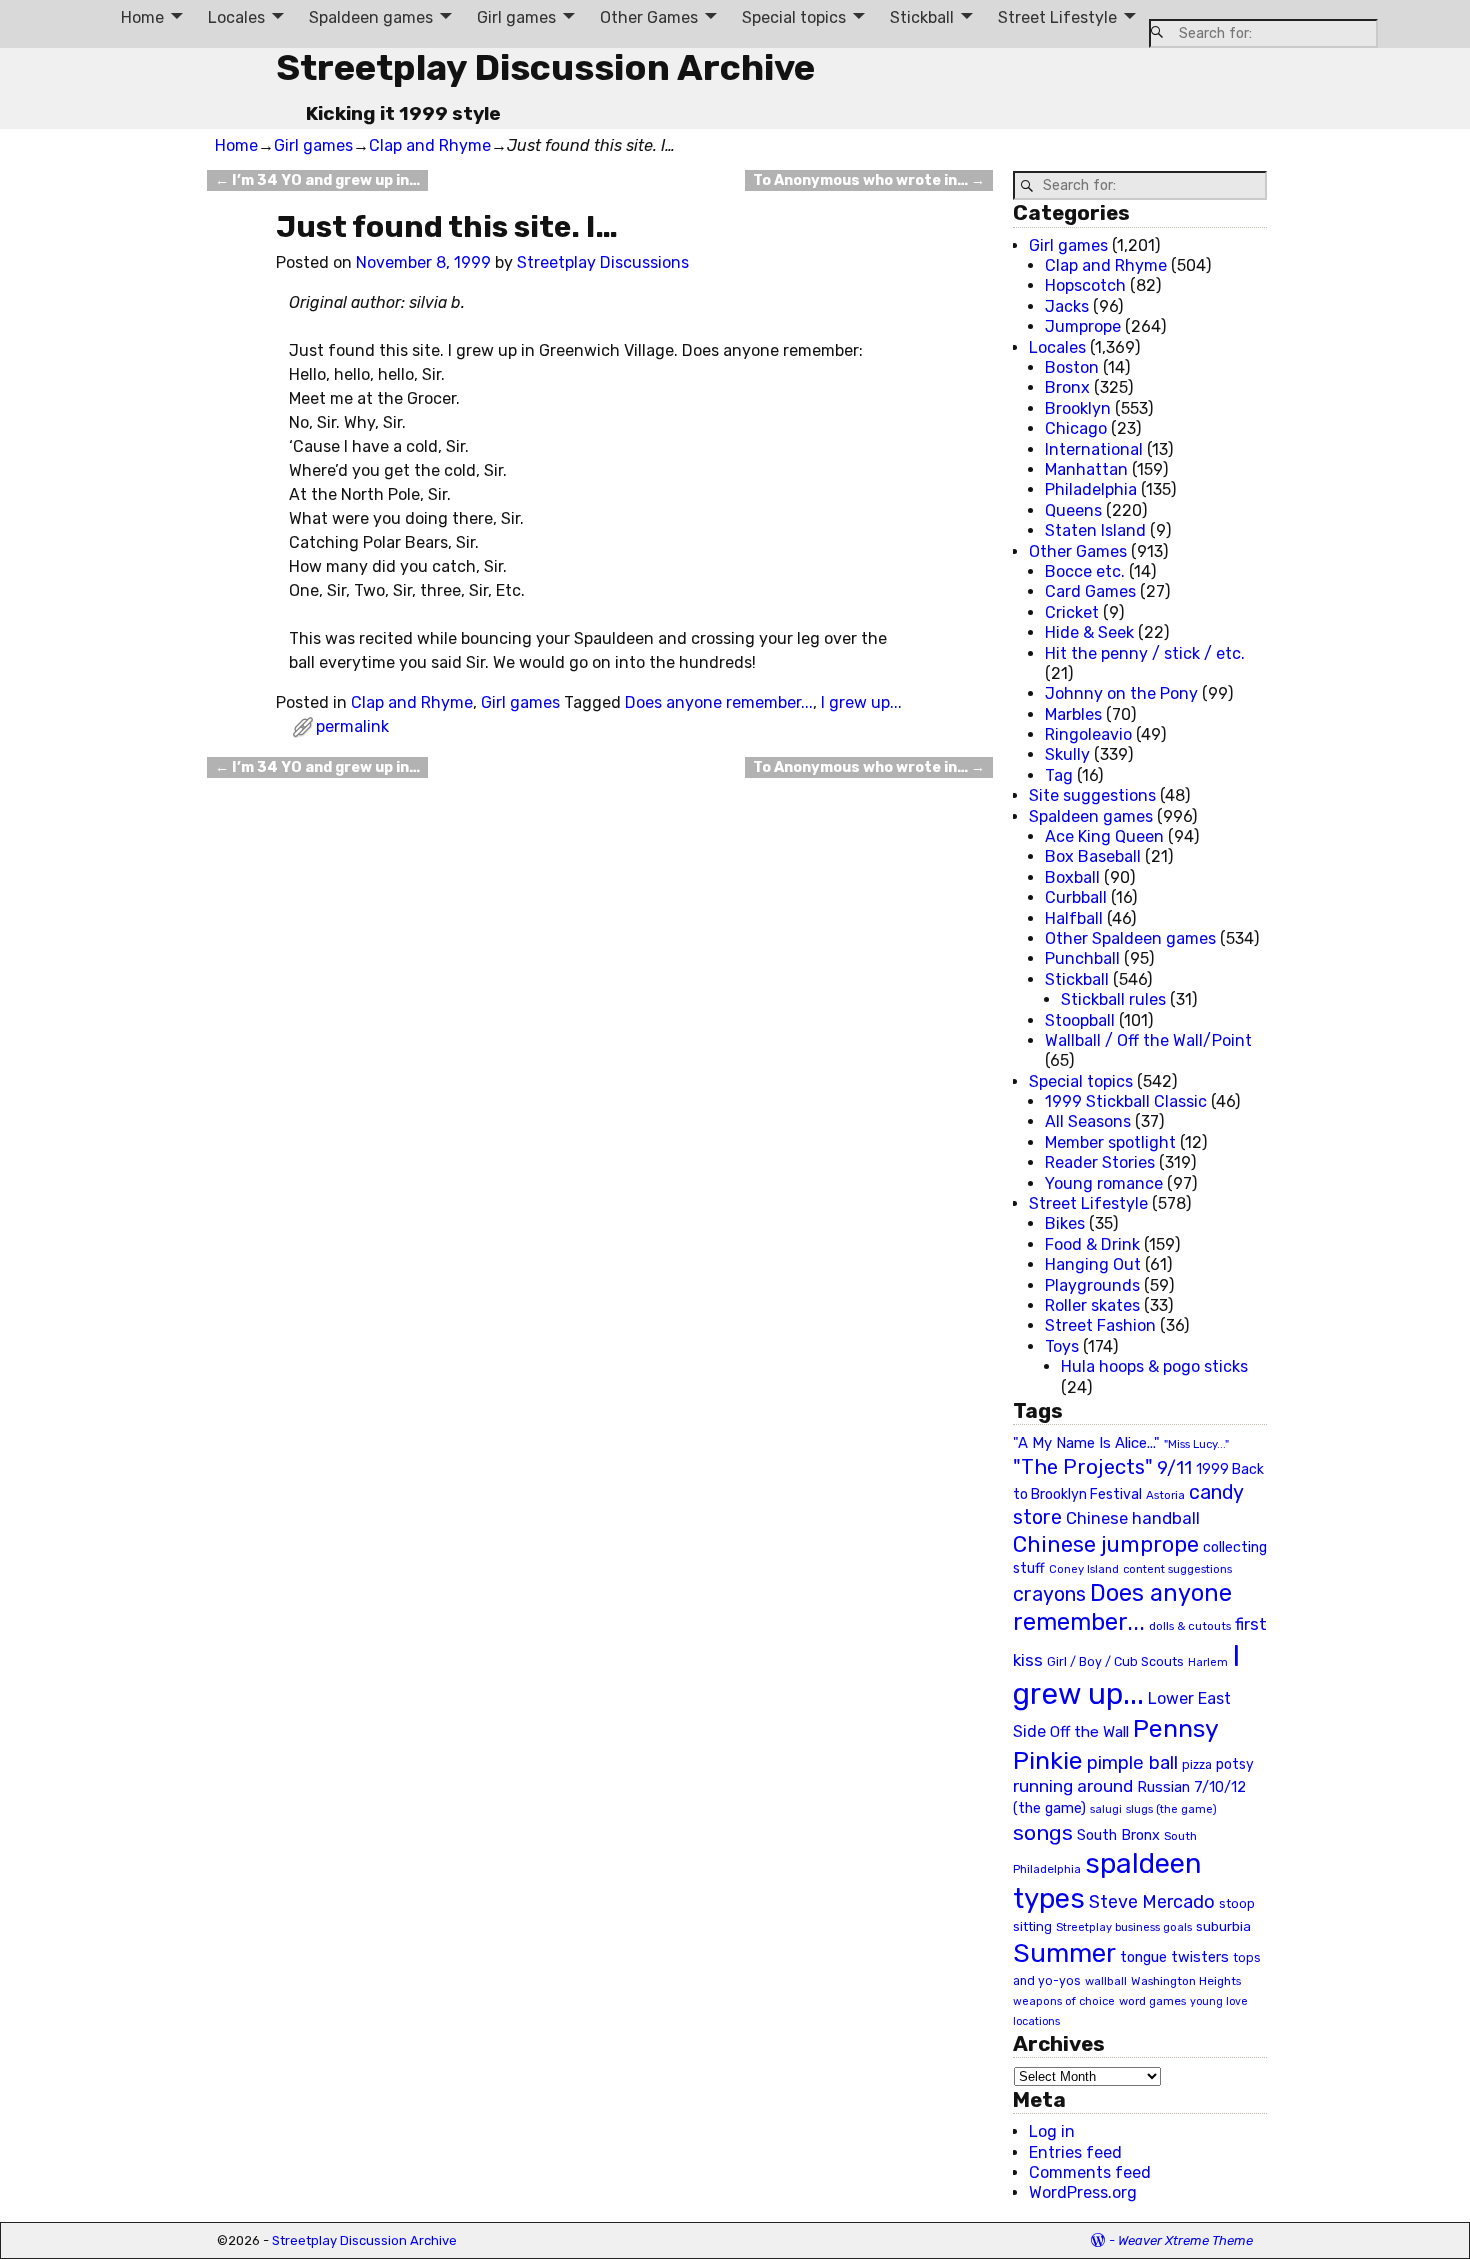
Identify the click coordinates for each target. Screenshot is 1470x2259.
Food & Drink (1092, 1244)
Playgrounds (1092, 1285)
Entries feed (1075, 2152)
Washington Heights (1186, 1981)
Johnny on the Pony (1121, 693)
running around (1073, 1786)
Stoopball (1080, 1020)
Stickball (922, 17)
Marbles (1073, 714)
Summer (1064, 1953)
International (1094, 449)
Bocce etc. (1085, 571)
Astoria (1165, 1495)
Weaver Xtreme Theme (1185, 2240)
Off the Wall (1089, 1732)
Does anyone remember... (719, 702)
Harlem (1208, 1662)
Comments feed (1090, 2172)
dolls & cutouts (1190, 1626)
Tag (1059, 775)
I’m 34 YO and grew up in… (317, 180)
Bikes (1065, 1223)
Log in (1052, 2131)
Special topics (794, 17)
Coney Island (1084, 1569)
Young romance (1104, 1183)
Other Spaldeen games (1130, 938)
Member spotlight (1110, 1142)
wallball (1106, 1981)
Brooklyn (1078, 408)
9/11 (1174, 1468)
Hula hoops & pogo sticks (1154, 1366)
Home (142, 17)
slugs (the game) (1171, 1809)
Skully (1067, 754)
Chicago (1076, 428)
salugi (1106, 1809)
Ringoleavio (1088, 734)
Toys (1062, 1346)
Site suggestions (1092, 795)
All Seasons (1088, 1121)
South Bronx (1118, 1835)
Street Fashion (1100, 1325)
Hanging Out (1093, 1264)
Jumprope (1083, 326)
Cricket (1072, 612)
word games (1152, 2001)
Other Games (649, 17)
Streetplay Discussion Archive (545, 67)
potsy (1235, 1764)
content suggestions (1177, 1569)
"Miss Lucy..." (1196, 1444)
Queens (1073, 510)
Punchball (1082, 958)
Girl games (516, 17)
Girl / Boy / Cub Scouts (1115, 1661)
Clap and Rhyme (430, 145)
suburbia (1223, 1926)
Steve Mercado (1152, 1901)
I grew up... (861, 702)
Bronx (1067, 387)
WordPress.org (1083, 2192)
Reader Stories (1100, 1162)
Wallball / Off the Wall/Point (1148, 1040)
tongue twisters (1174, 1957)
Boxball (1072, 877)
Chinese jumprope (1106, 1544)
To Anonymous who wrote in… (869, 180)
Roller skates (1092, 1305)
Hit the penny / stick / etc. (1145, 653)
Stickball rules (1113, 999)
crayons (1049, 1594)
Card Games (1090, 591)
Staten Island (1095, 530)
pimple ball (1132, 1763)
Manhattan (1086, 469)
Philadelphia (1091, 489)
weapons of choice (1064, 2001)
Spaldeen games (371, 17)
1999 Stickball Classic (1126, 1101)
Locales (236, 17)
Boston (1072, 367)
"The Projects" (1083, 1467)
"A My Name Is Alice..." (1086, 1443)
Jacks (1067, 306)
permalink (352, 726)
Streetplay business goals (1124, 1927)
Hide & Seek (1089, 632)
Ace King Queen (1104, 836)
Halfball (1074, 918)
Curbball (1076, 897)
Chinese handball (1133, 1518)
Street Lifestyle (1057, 17)
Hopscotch (1085, 285)
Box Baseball (1093, 856)
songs (1043, 1832)
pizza (1197, 1765)
